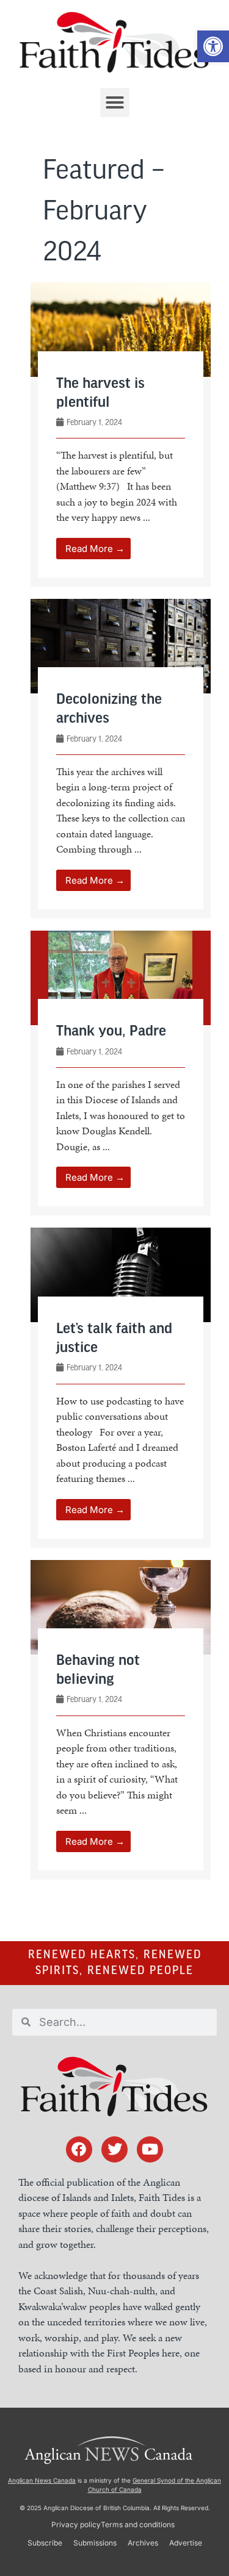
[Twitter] (114, 2149)
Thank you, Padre (111, 1032)
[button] (213, 46)
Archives (143, 2543)
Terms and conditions (138, 2524)
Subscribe (45, 2543)
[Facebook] (79, 2149)
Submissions (95, 2543)
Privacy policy (76, 2524)
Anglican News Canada (42, 2480)
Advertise (186, 2543)
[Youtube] (150, 2149)
